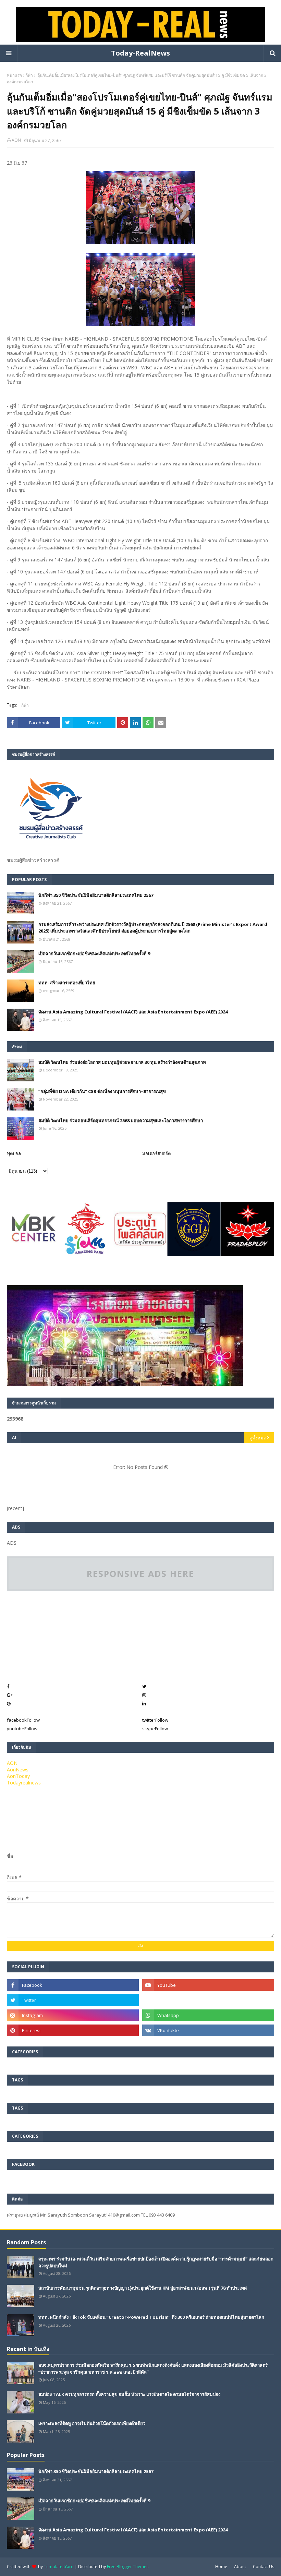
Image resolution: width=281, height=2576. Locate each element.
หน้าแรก (14, 75)
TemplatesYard (59, 2567)
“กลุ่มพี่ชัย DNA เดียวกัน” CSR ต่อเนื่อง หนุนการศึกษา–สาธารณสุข (102, 1091)
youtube (22, 1729)
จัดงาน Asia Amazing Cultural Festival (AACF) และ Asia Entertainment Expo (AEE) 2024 (133, 1012)
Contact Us (264, 2567)
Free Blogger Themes (128, 2567)
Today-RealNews (140, 53)
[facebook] (73, 1985)
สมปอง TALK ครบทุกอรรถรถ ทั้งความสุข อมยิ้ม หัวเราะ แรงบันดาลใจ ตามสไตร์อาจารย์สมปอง (129, 2394)
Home (221, 2567)
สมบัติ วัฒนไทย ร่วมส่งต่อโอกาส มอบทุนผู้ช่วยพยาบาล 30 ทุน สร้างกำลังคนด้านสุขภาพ (122, 1062)
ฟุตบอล (14, 1153)
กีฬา (29, 75)
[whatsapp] (208, 2015)
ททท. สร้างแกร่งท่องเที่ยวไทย (67, 983)
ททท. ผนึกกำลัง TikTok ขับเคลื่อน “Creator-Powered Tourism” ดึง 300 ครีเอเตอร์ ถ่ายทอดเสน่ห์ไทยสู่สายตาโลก (151, 2317)
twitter (155, 1720)
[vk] (208, 2030)
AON (16, 140)
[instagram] (73, 2015)
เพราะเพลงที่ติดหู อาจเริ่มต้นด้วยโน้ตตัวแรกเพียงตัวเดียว (92, 2423)
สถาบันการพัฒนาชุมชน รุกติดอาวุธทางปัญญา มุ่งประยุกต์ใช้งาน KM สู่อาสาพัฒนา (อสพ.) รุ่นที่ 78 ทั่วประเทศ (143, 2288)
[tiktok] (208, 2000)
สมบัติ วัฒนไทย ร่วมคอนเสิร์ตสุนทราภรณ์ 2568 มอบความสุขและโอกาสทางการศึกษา (121, 1120)
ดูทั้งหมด (258, 1438)
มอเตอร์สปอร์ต (156, 1153)
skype (155, 1729)
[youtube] (208, 1985)
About (240, 2567)
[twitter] (73, 2000)
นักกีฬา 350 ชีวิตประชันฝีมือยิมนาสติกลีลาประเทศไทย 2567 (96, 895)
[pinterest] (73, 2030)
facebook (23, 1720)
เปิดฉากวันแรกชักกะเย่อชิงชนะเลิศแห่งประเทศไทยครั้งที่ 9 (94, 953)
